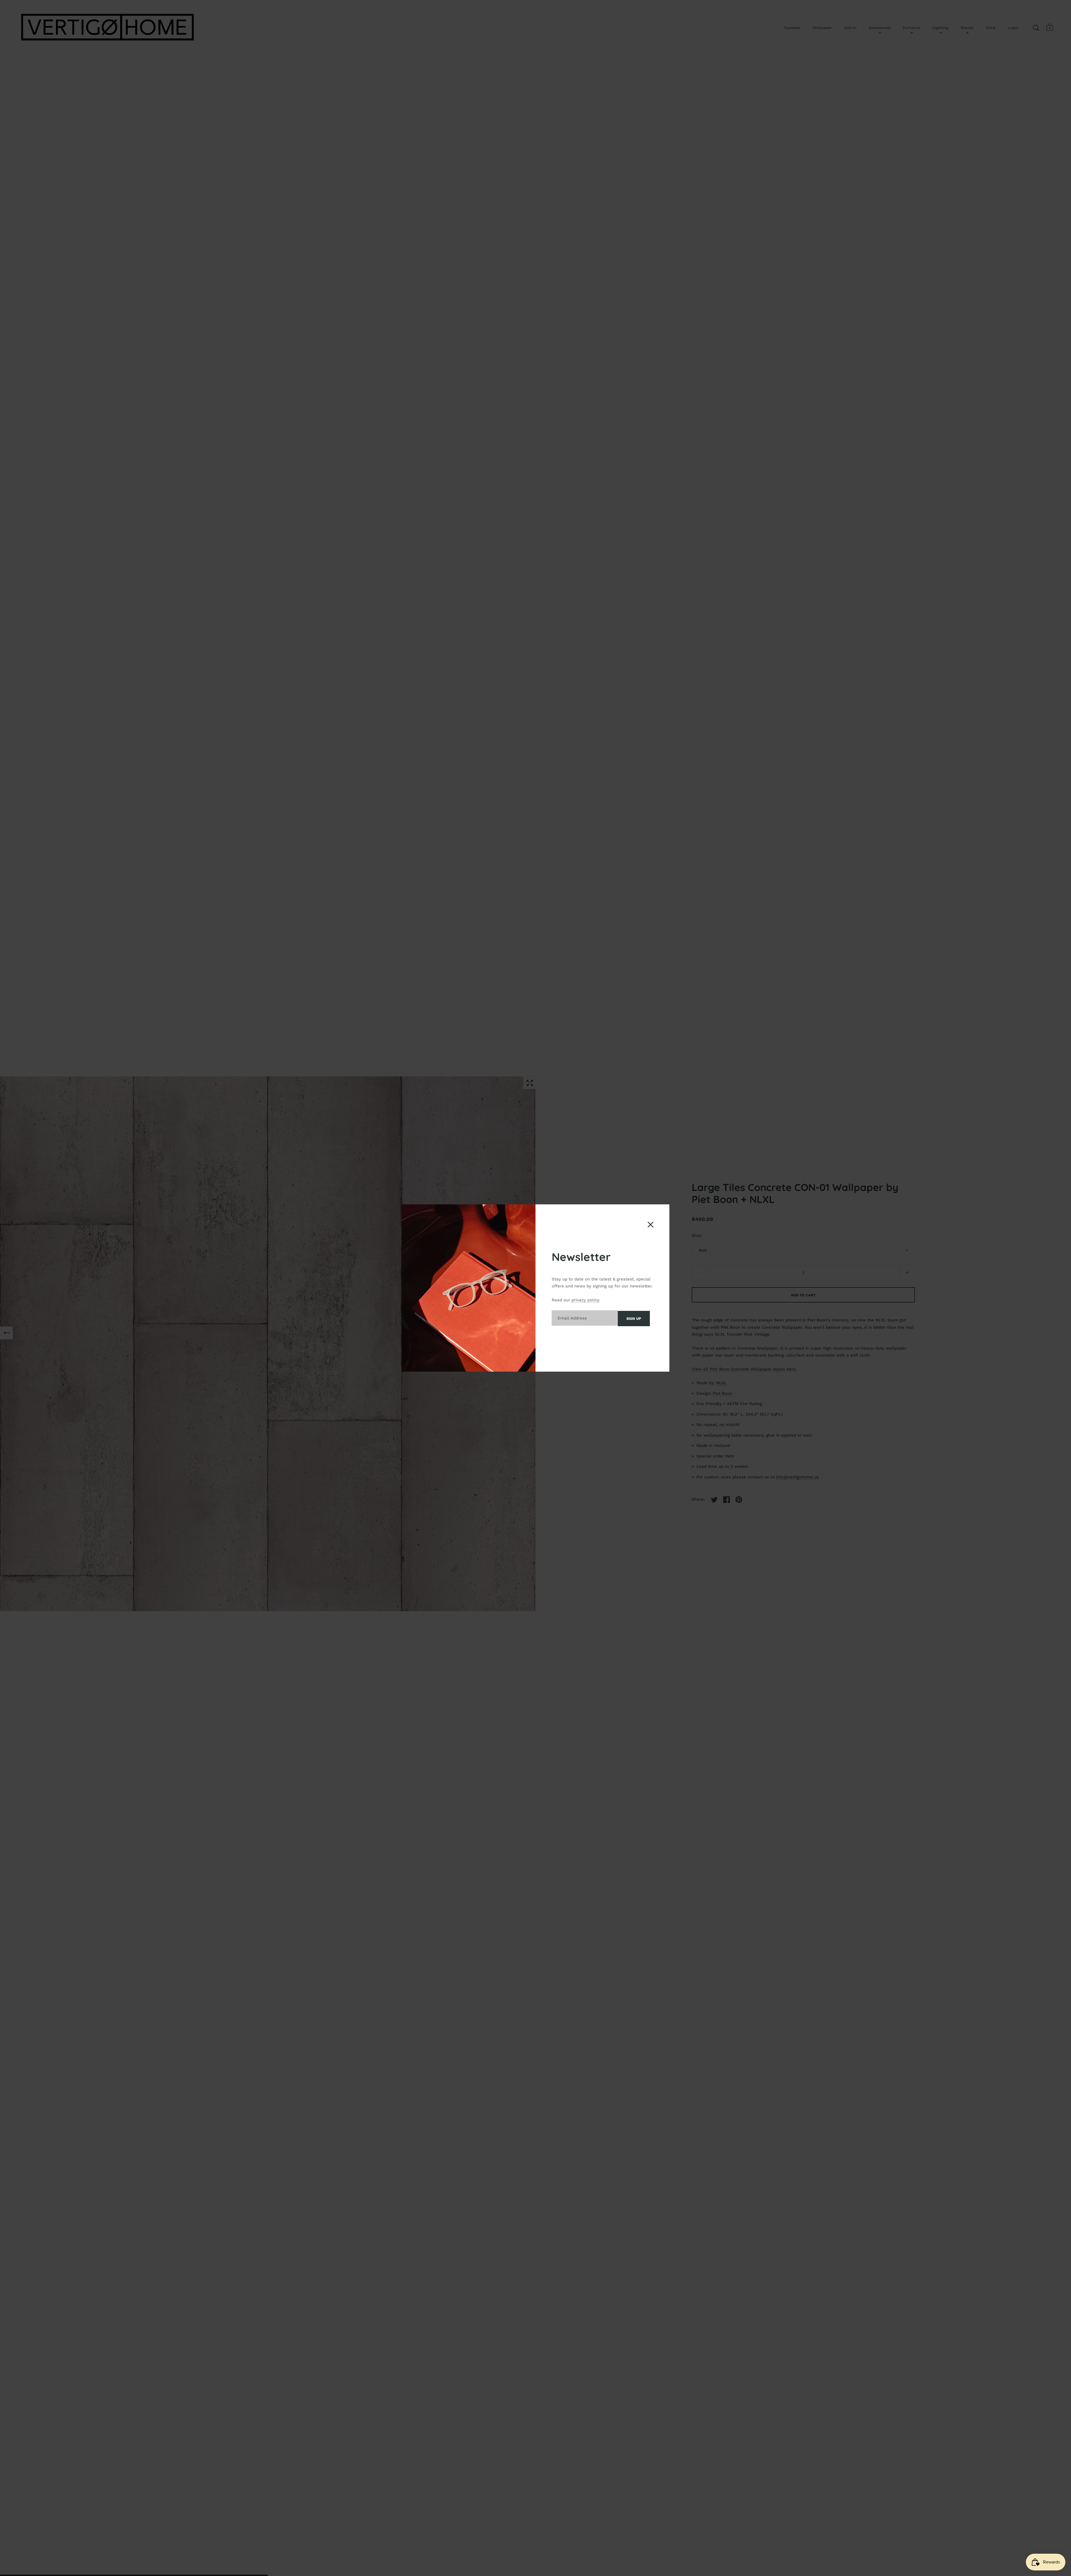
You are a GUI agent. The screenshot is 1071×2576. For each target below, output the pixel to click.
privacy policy (585, 1300)
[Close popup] (651, 1225)
